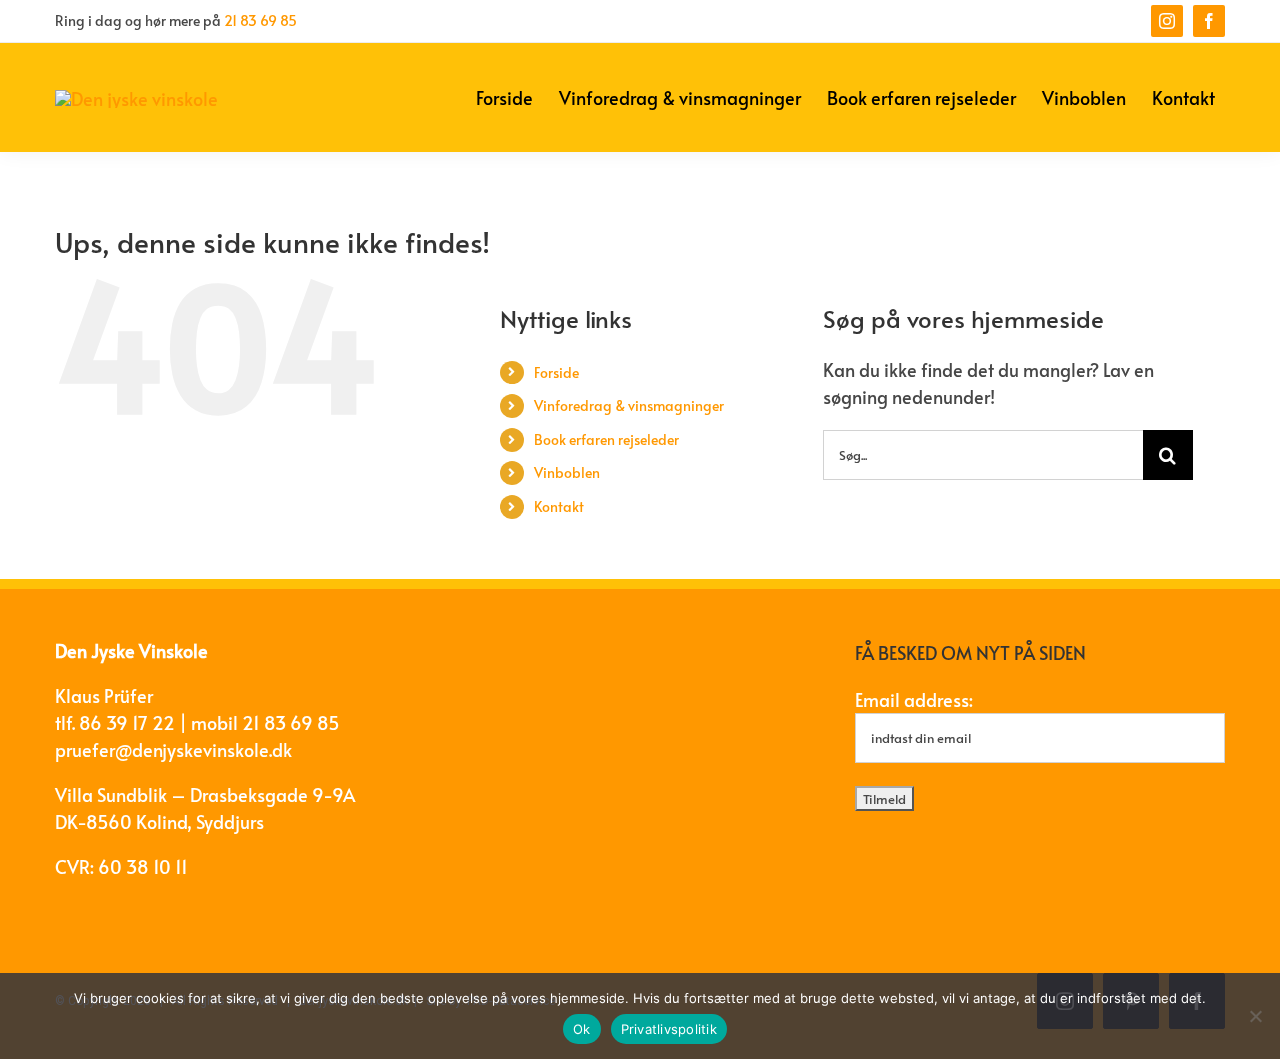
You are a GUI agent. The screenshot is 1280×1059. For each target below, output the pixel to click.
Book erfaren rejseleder (606, 439)
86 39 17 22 (127, 722)
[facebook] (1209, 21)
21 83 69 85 (260, 20)
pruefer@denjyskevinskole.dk (173, 749)
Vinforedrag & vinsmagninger (629, 405)
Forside (556, 372)
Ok (582, 1029)
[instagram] (1167, 21)
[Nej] (1255, 1016)
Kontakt (559, 506)
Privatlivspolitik (669, 1029)
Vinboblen (567, 472)
